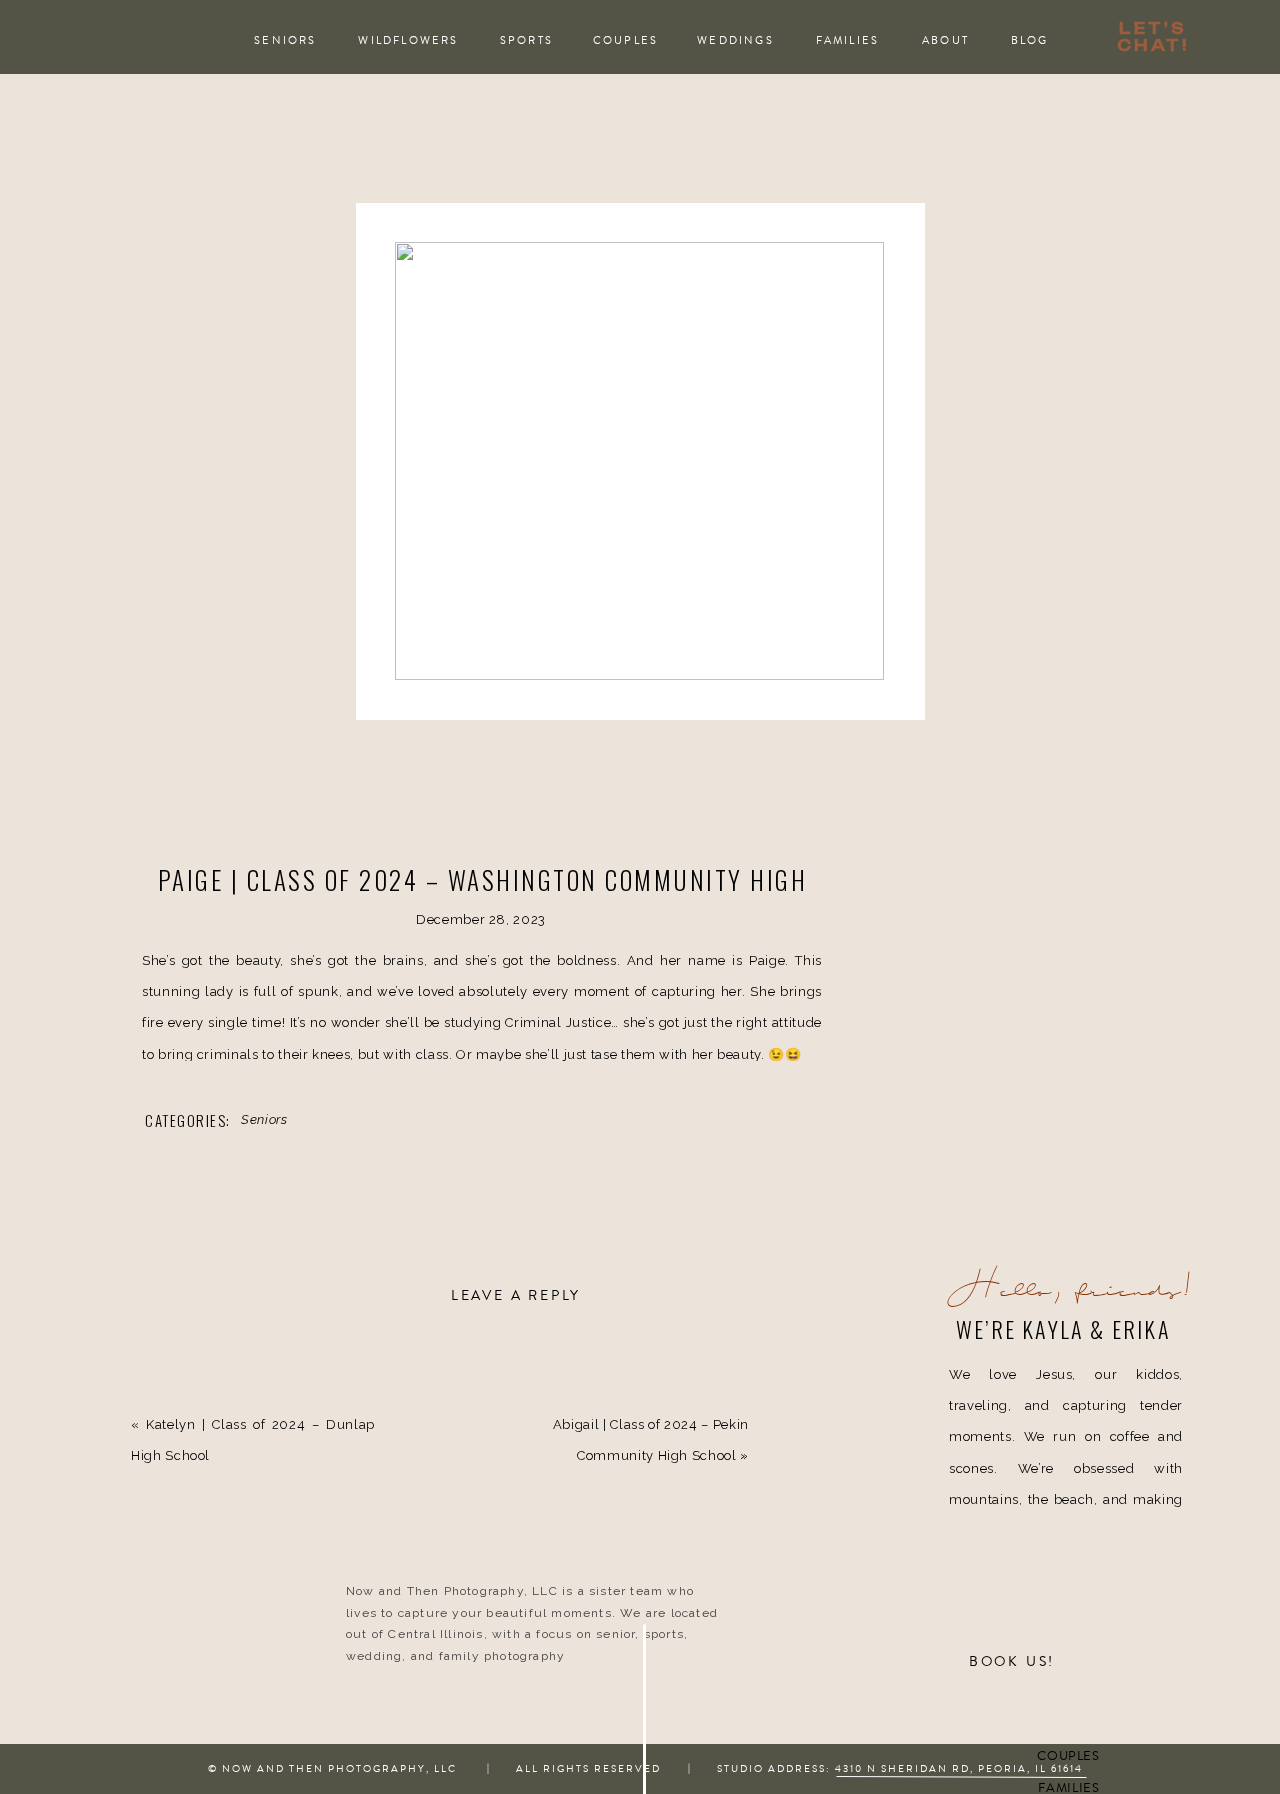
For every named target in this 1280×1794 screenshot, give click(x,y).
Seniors (264, 1119)
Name (172, 1682)
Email (171, 1750)
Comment (184, 1383)
